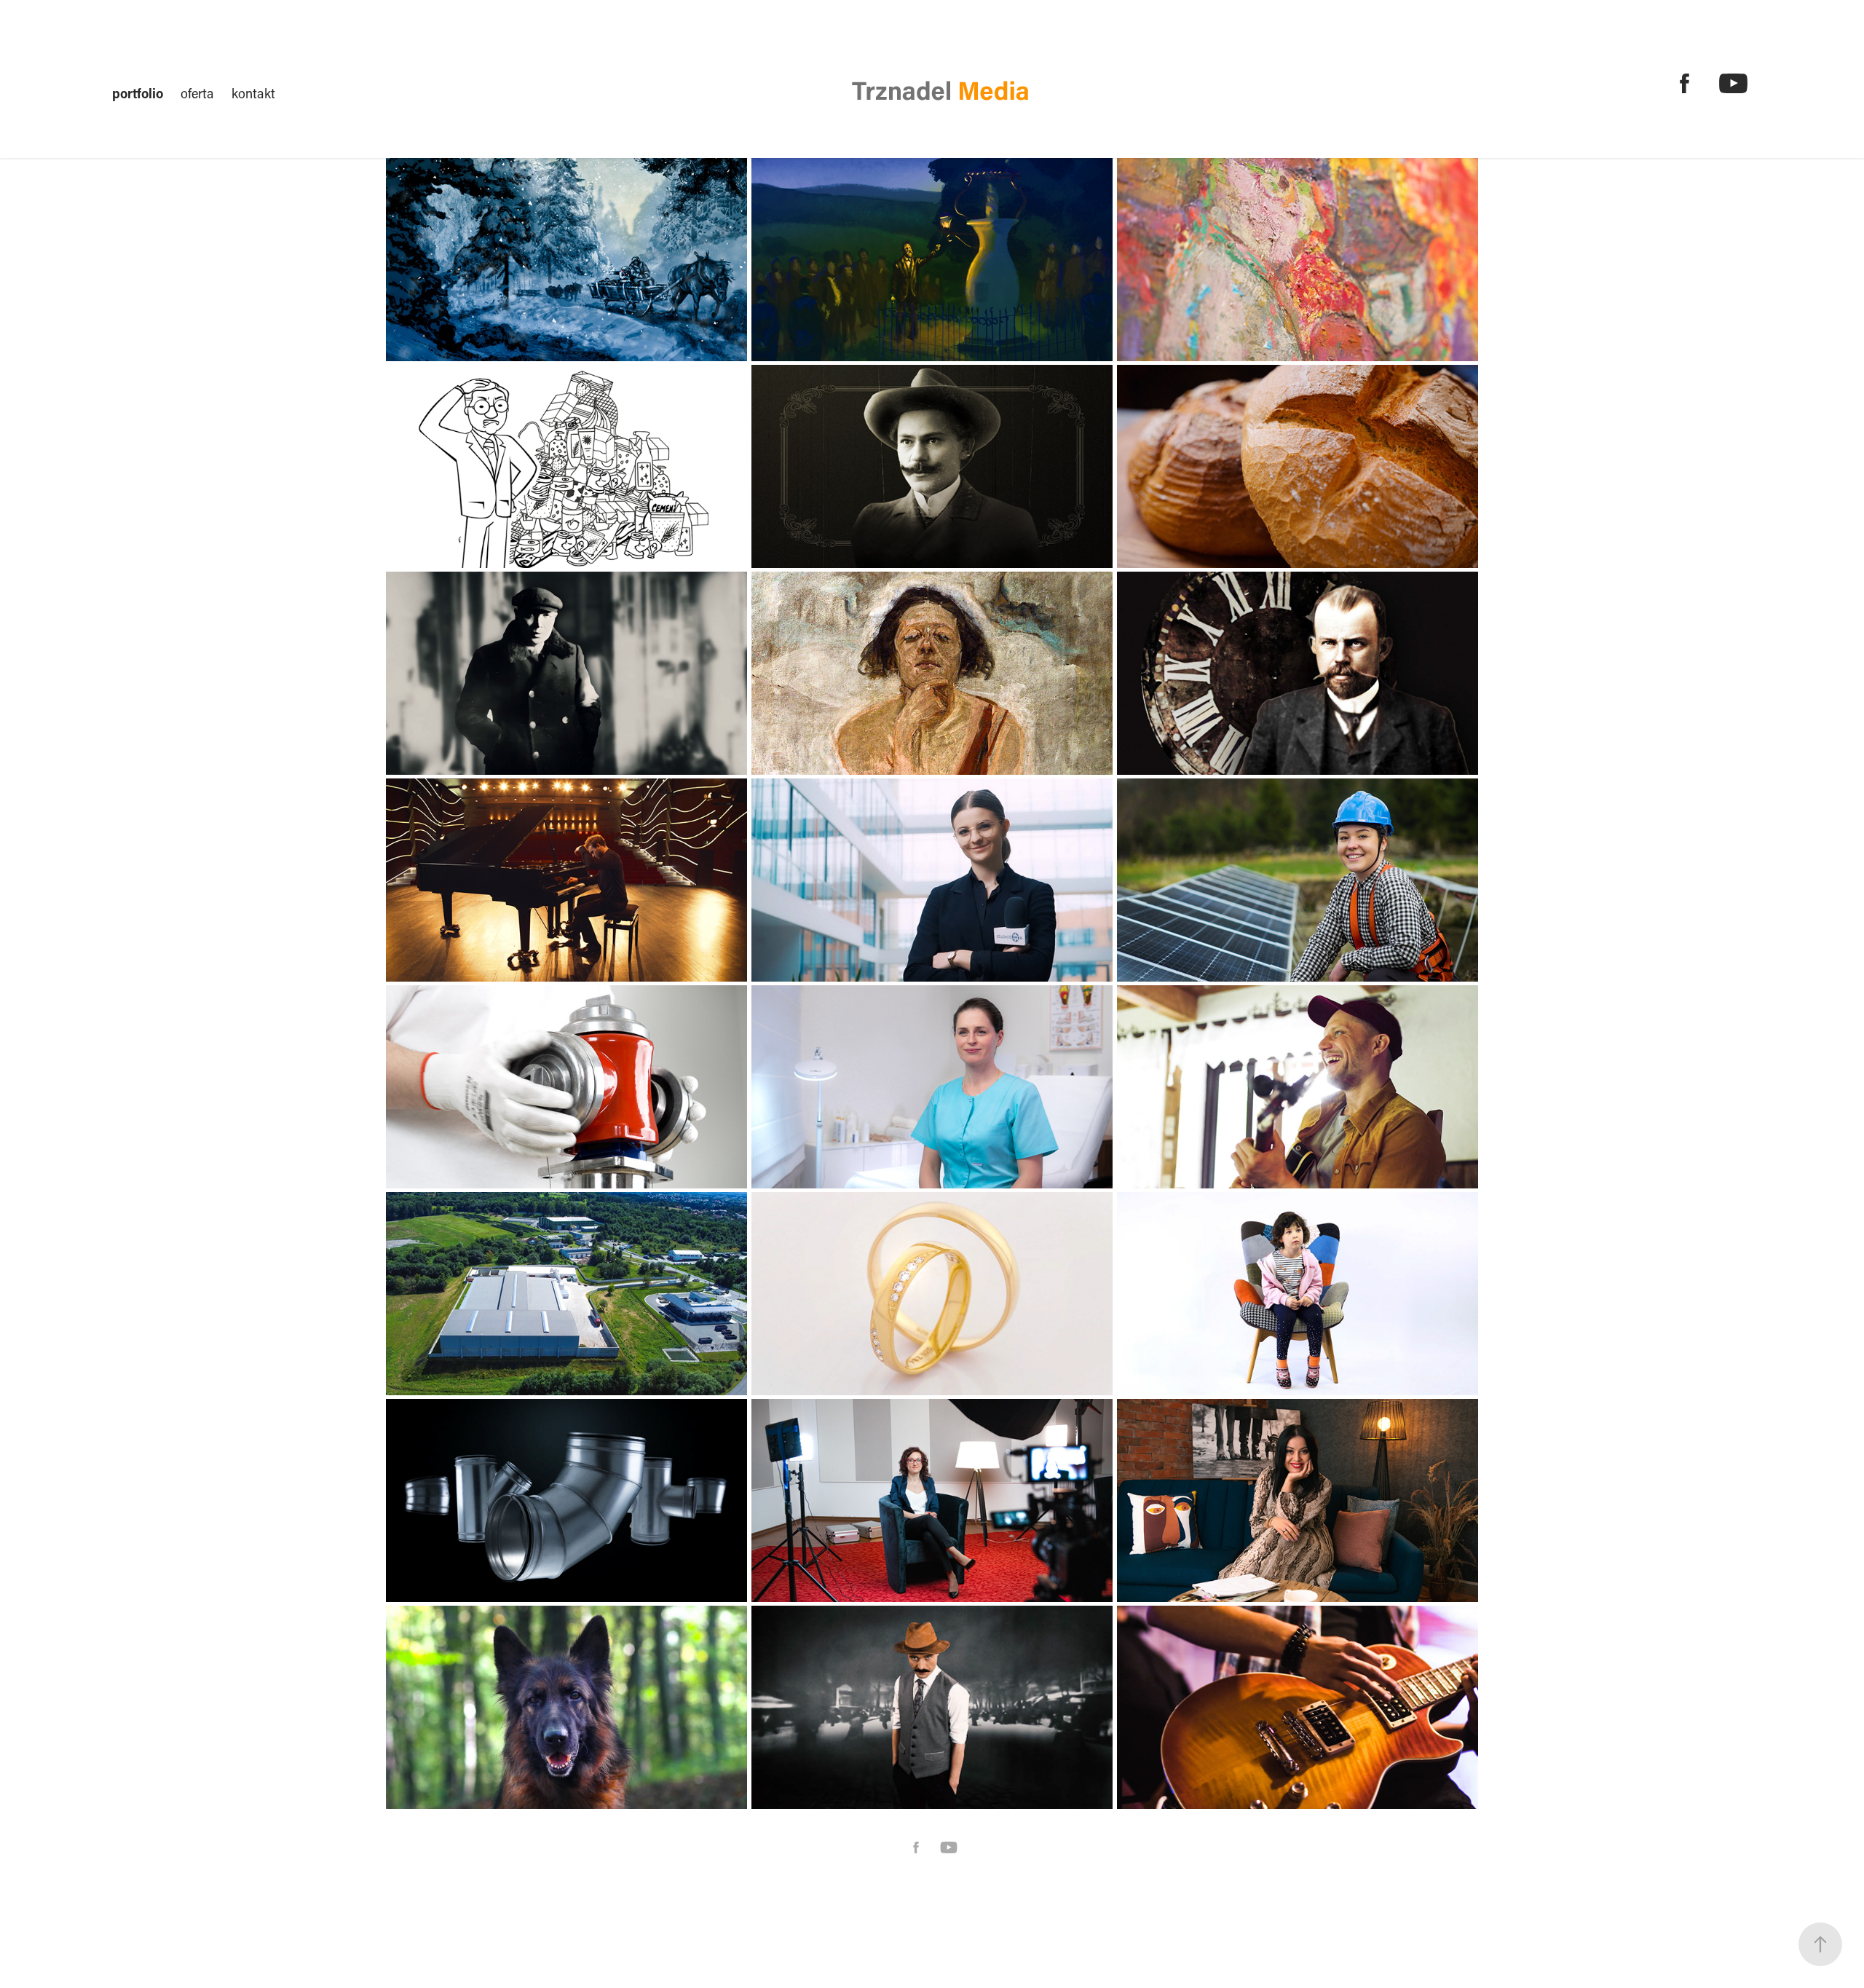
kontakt (253, 93)
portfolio (138, 93)
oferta (197, 93)
